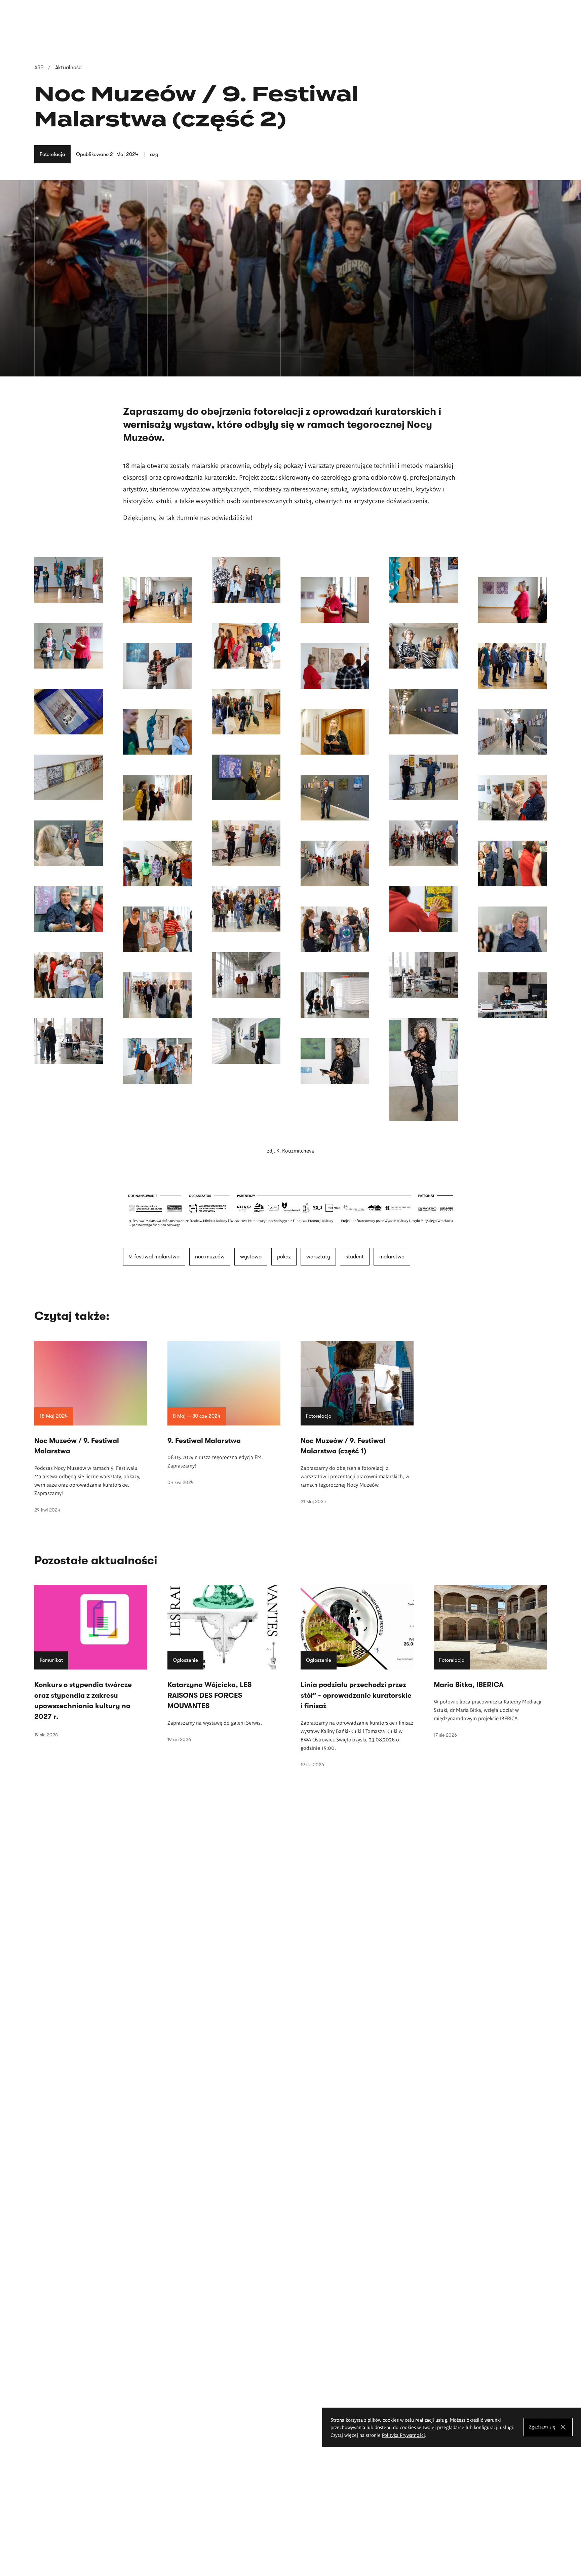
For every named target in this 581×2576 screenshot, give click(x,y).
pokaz (284, 1257)
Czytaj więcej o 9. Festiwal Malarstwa (224, 1413)
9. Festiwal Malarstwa (154, 1257)
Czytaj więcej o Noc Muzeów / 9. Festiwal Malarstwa (91, 1427)
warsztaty (318, 1257)
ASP (39, 68)
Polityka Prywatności (403, 2435)
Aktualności (69, 68)
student (355, 1257)
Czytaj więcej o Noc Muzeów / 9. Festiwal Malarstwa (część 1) (357, 1422)
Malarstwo (392, 1257)
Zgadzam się (542, 2427)
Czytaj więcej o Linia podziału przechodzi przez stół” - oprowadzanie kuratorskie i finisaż (357, 1676)
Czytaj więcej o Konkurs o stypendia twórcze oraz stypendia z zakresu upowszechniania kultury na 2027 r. (91, 1661)
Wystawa (251, 1257)
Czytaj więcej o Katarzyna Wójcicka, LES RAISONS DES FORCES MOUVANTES (224, 1663)
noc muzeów (210, 1257)
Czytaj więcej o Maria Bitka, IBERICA (490, 1661)
